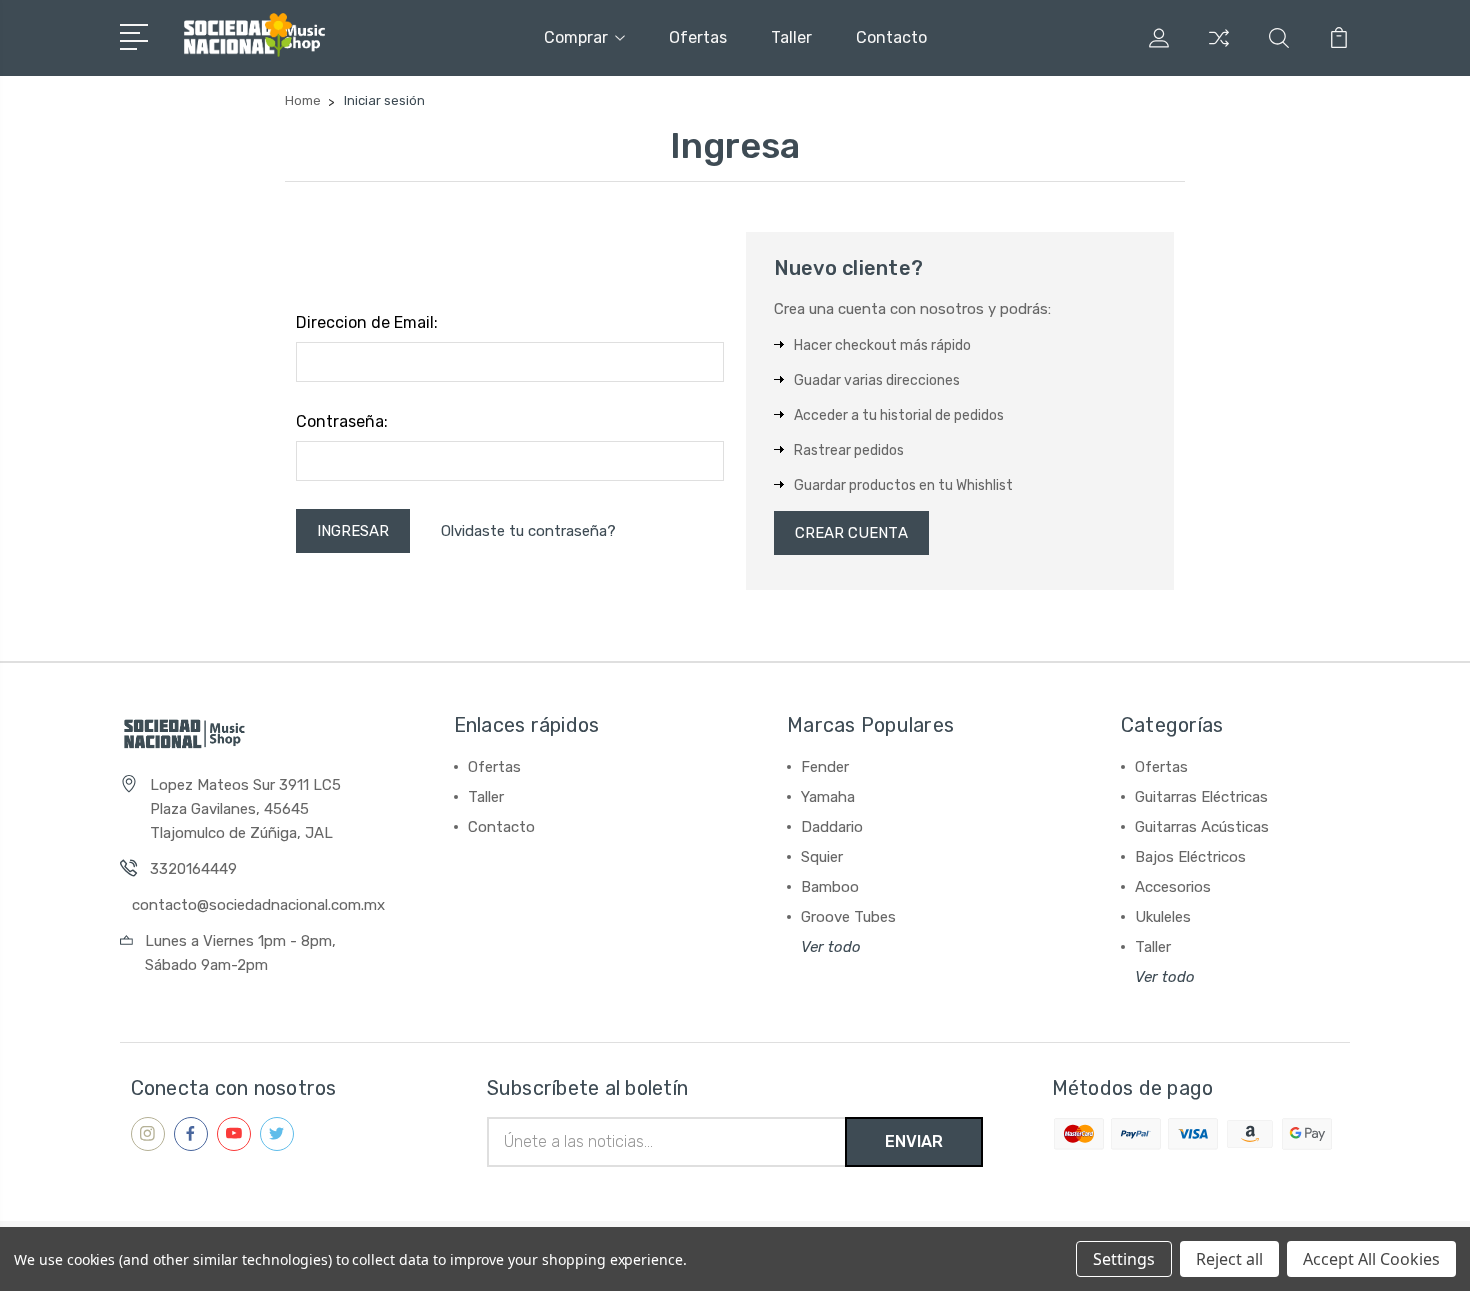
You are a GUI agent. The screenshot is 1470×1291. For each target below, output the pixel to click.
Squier (822, 857)
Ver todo (831, 947)
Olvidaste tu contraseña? (528, 531)
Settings (1124, 1259)
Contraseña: (342, 421)
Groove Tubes (848, 917)
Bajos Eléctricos (1190, 857)
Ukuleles (1163, 917)
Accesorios (1173, 887)
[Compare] (1219, 50)
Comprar (576, 37)
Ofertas (698, 37)
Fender (825, 767)
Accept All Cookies (1371, 1259)
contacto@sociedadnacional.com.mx (258, 905)
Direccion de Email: (367, 322)
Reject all (1229, 1259)
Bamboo (830, 887)
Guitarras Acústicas (1202, 827)
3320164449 (193, 869)
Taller (791, 37)
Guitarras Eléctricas (1201, 797)
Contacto (891, 37)
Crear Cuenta (851, 533)
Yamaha (828, 797)
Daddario (832, 827)
